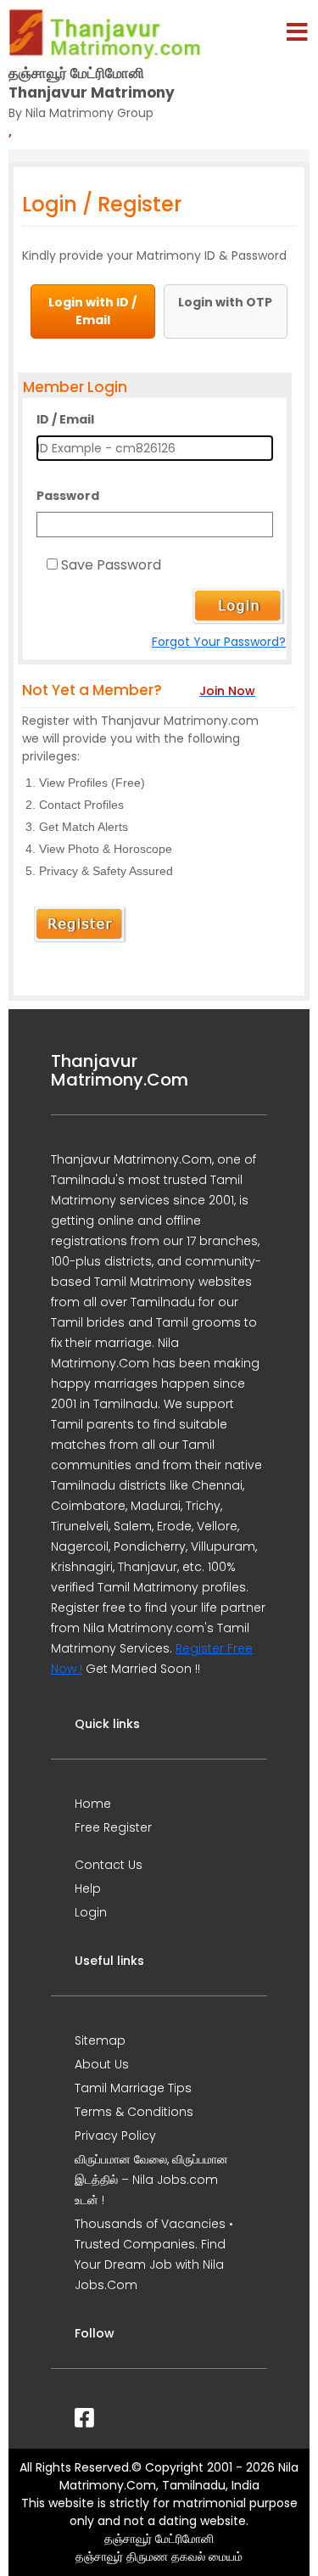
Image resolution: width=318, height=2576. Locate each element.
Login (91, 1912)
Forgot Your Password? (219, 642)
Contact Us (109, 1865)
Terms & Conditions (134, 2112)
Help (88, 1889)
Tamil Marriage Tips (133, 2088)
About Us (102, 2064)
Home (93, 1804)
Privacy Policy (115, 2135)
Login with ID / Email (92, 311)
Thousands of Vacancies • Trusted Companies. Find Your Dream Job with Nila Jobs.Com (154, 2254)
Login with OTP (225, 302)
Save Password (111, 565)
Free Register (113, 1827)
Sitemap (100, 2040)
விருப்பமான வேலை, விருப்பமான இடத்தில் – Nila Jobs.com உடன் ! (151, 2180)
